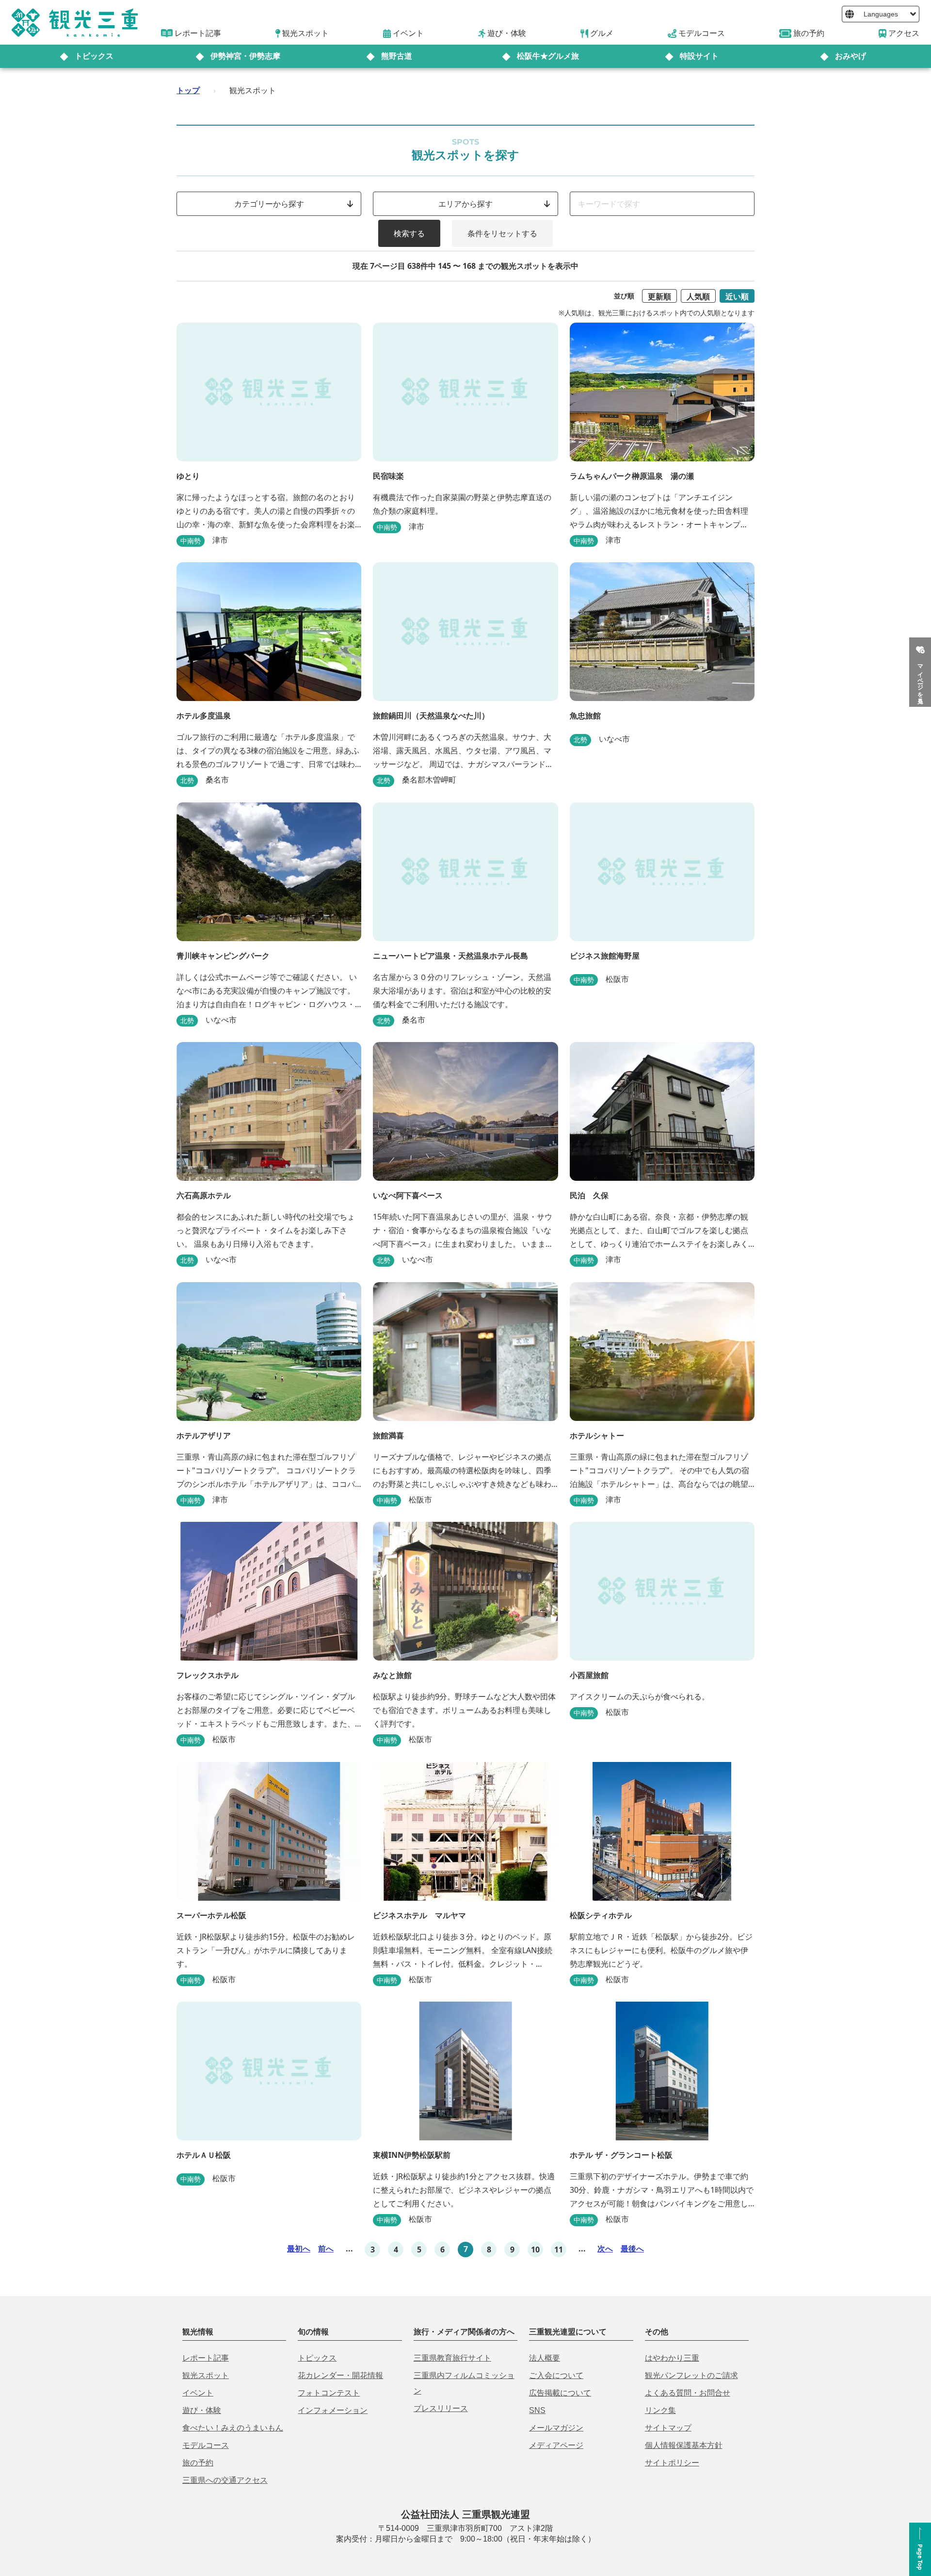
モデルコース (206, 2445)
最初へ (299, 2249)
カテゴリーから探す (269, 204)
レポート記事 (206, 2358)
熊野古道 (397, 56)
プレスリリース (441, 2408)
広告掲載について (560, 2393)
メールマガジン (556, 2428)
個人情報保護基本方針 (684, 2445)
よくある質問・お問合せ (688, 2393)
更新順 (659, 296)
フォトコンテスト (329, 2393)
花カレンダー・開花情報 (340, 2375)
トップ (188, 90)
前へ (326, 2249)
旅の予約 (198, 2463)
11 (559, 2250)
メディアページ (556, 2445)
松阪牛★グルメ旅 (548, 56)
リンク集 (660, 2410)
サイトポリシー (672, 2463)
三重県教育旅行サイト (452, 2358)
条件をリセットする (502, 233)
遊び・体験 (202, 2410)
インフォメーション (333, 2410)
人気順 (698, 296)
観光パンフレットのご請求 (691, 2375)
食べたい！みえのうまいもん (233, 2428)
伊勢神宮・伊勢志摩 (245, 56)
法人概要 (545, 2358)
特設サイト (699, 56)
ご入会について (556, 2375)
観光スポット (206, 2375)
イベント (198, 2393)
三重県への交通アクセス (225, 2480)
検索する (409, 233)
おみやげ (851, 56)
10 (535, 2250)
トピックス (94, 56)
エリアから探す (465, 204)
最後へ (632, 2249)
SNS (537, 2410)
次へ (605, 2249)
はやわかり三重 (672, 2358)
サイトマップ (668, 2428)
